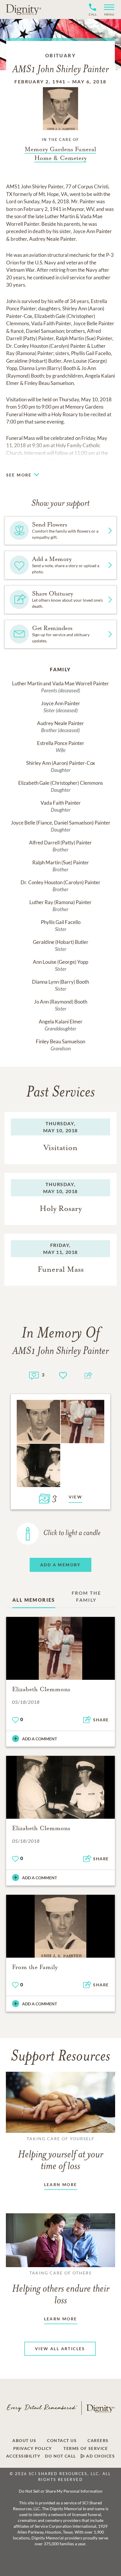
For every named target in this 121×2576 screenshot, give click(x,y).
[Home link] (23, 9)
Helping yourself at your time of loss (60, 2154)
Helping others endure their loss (61, 2288)
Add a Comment (40, 1739)
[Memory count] (34, 1375)
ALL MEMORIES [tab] (34, 1600)
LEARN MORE (61, 2184)
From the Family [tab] (86, 1596)
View (76, 1497)
